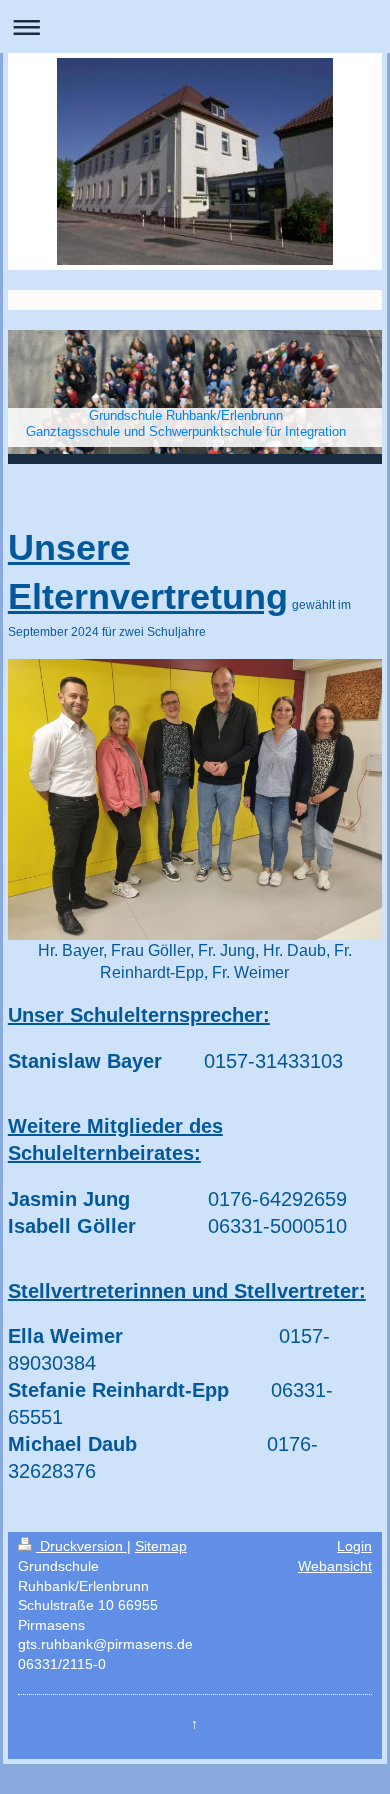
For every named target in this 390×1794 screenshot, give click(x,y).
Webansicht (335, 1566)
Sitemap (161, 1546)
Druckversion (81, 1546)
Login (354, 1546)
